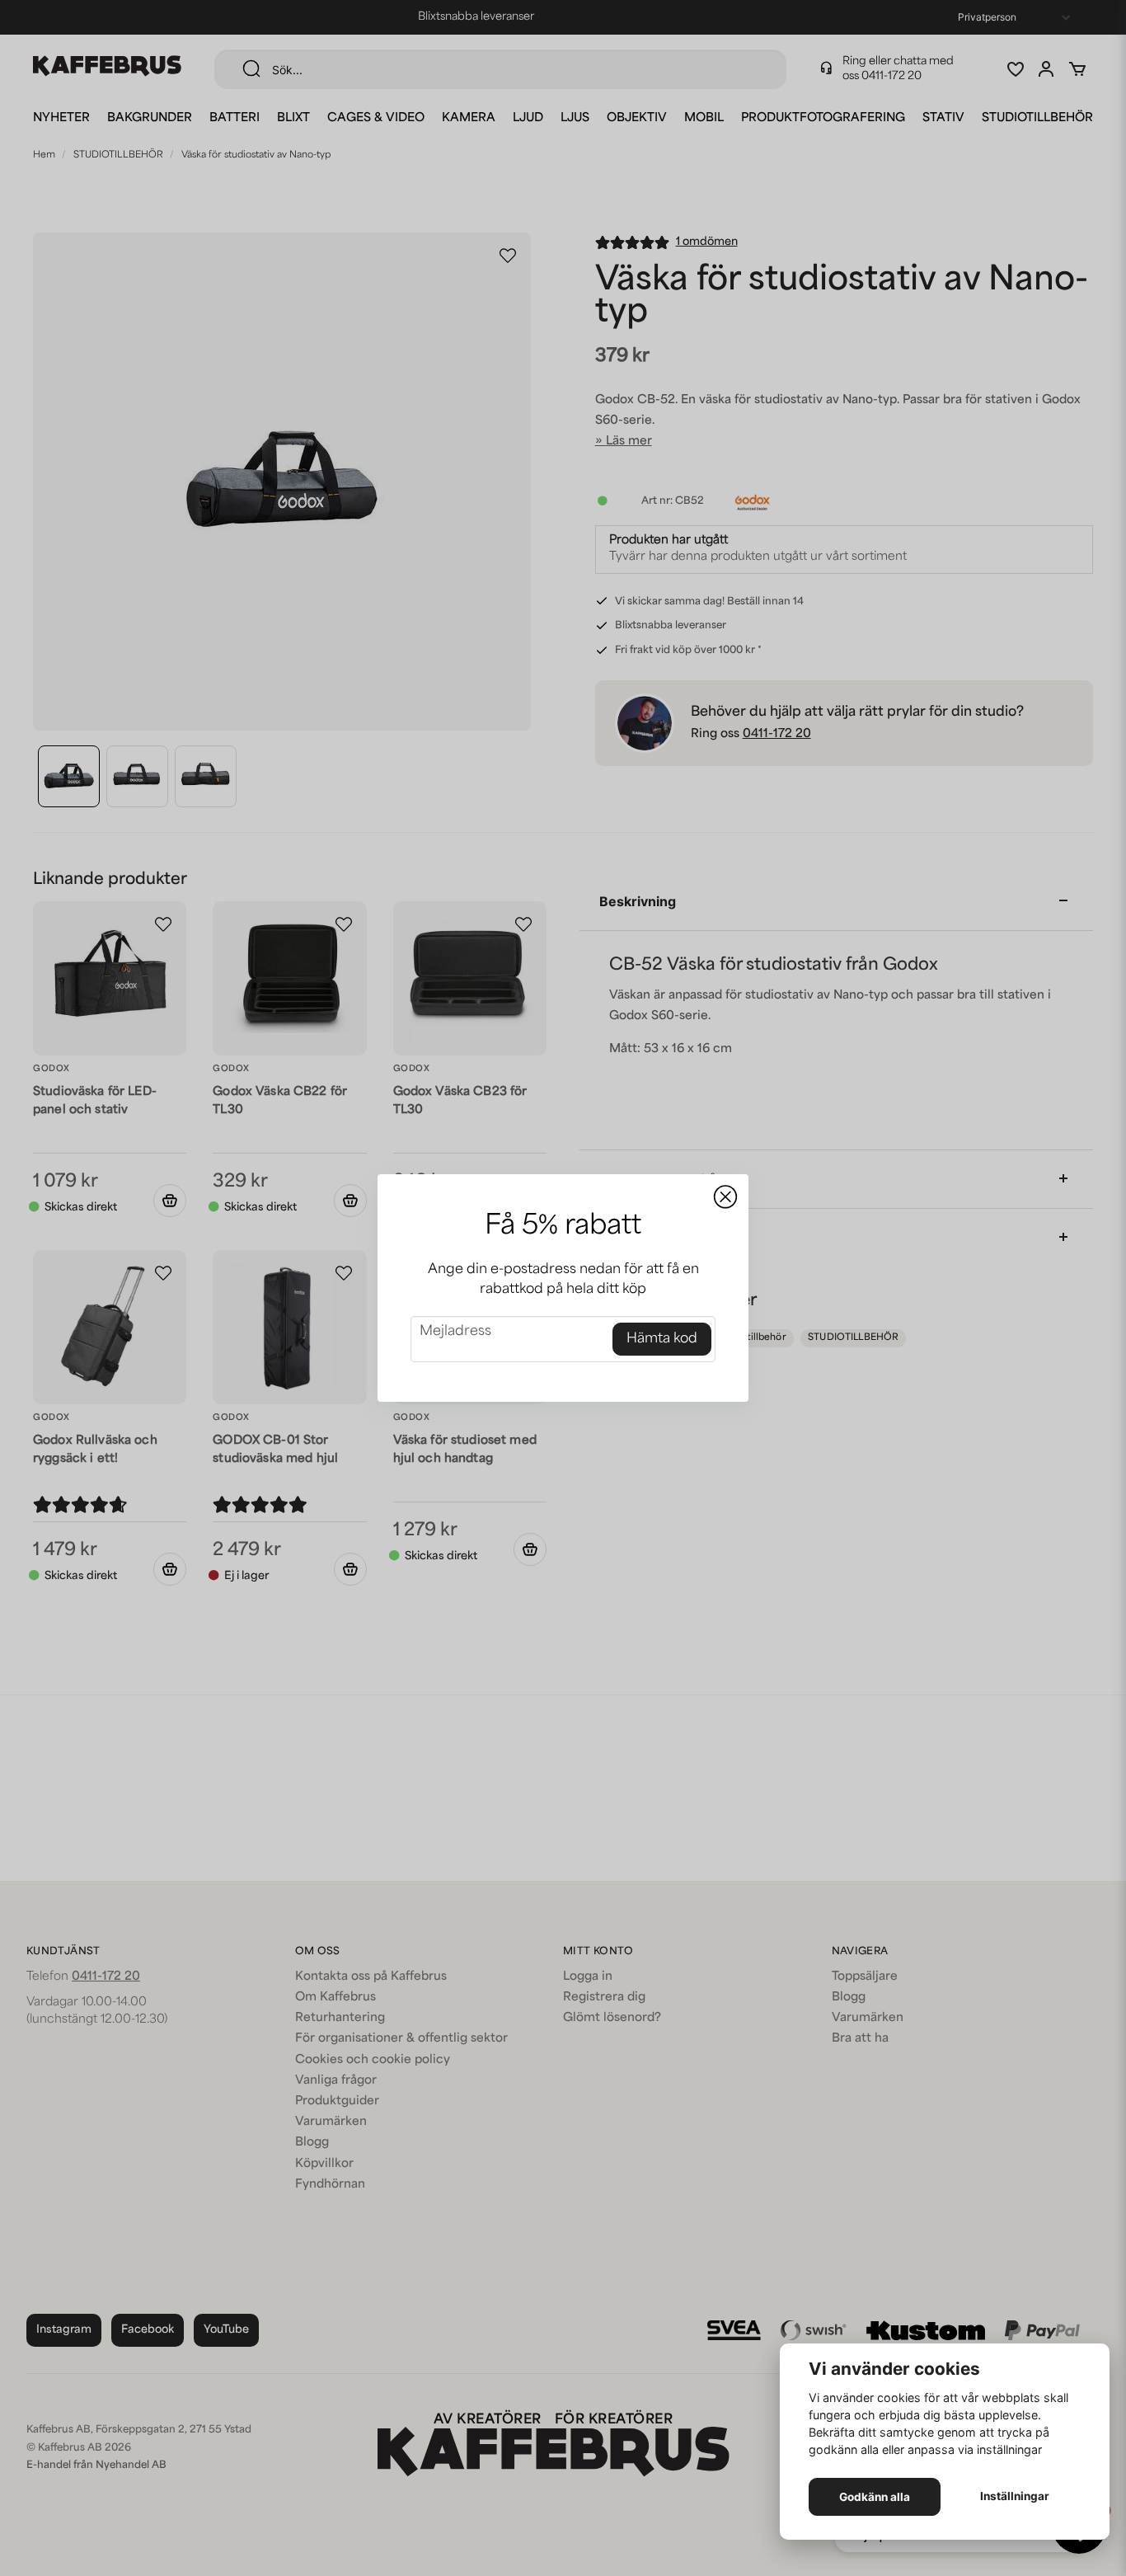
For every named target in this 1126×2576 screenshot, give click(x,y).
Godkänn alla (875, 2497)
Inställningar (1015, 2496)
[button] (725, 1197)
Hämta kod (662, 1339)
